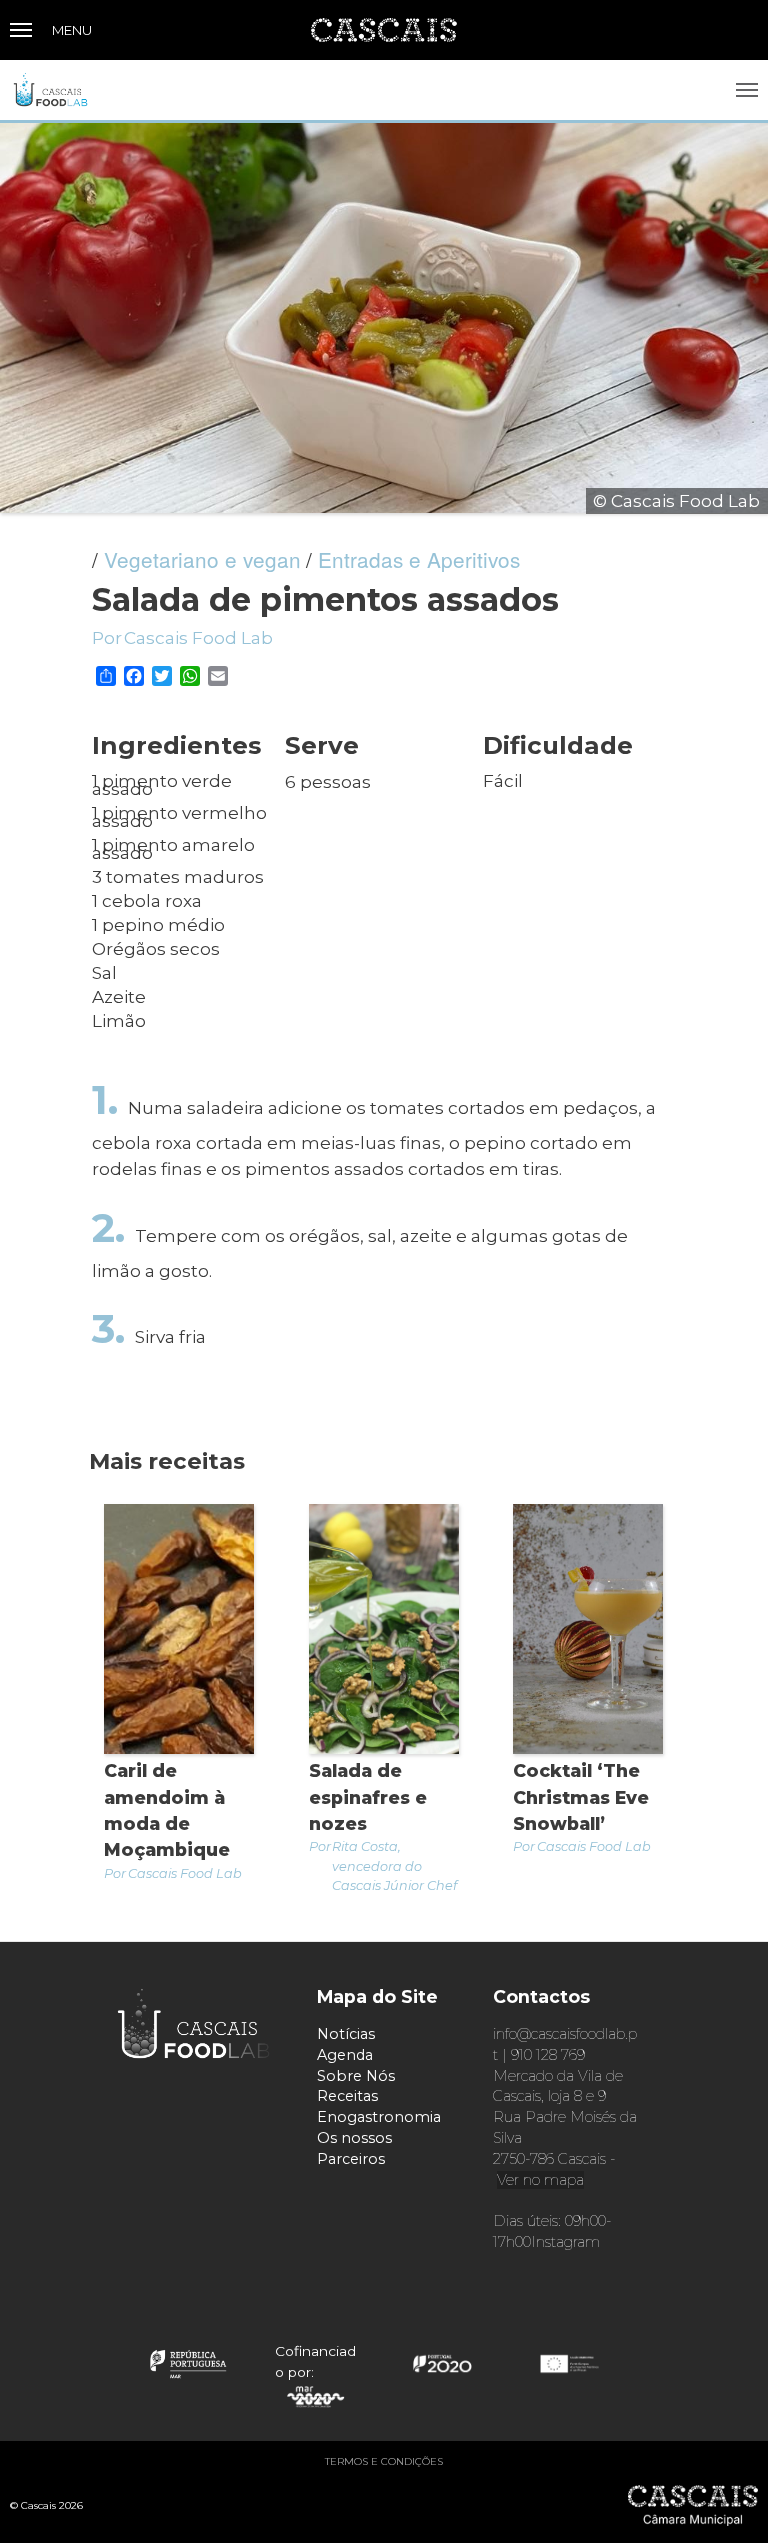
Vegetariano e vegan (202, 559)
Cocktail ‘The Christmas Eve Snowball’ (581, 1797)
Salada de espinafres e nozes (368, 1797)
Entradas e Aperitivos (419, 559)
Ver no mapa (540, 2180)
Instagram (565, 2242)
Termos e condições (384, 2461)
